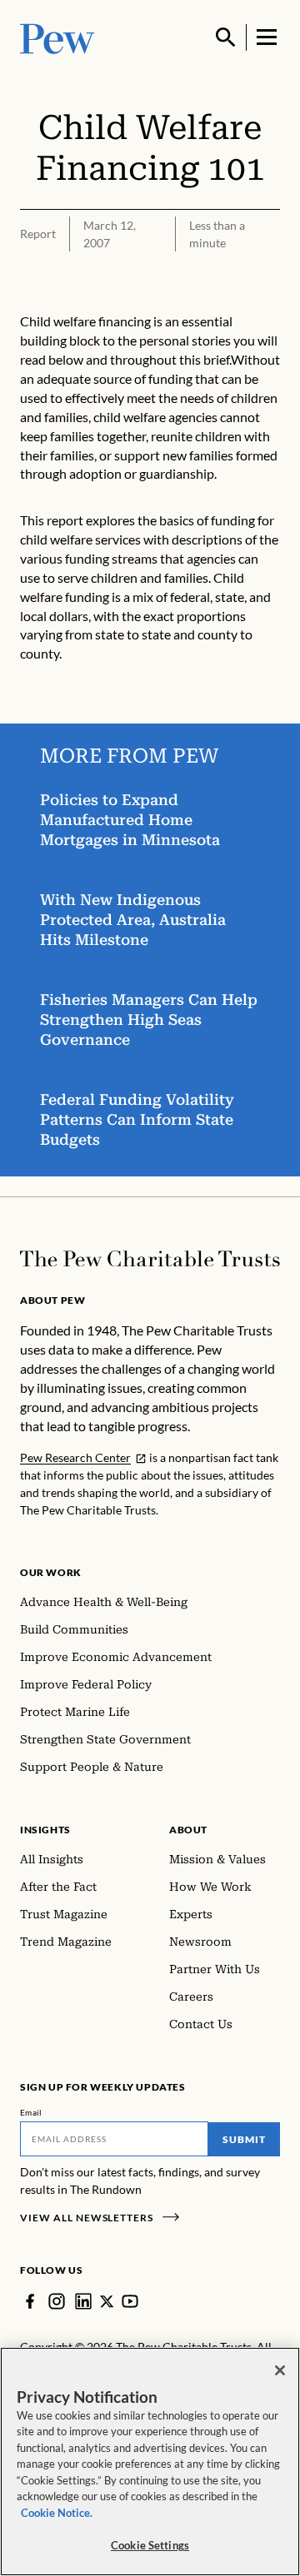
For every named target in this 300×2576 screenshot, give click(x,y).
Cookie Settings (150, 2545)
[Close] (280, 2370)
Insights (45, 1830)
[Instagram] (57, 2301)
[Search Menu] (226, 37)
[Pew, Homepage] (57, 37)
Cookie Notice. (57, 2513)
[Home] (150, 1259)
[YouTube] (130, 2301)
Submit (244, 2139)
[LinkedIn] (83, 2301)
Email (31, 2112)
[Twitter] (107, 2301)
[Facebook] (30, 2301)
